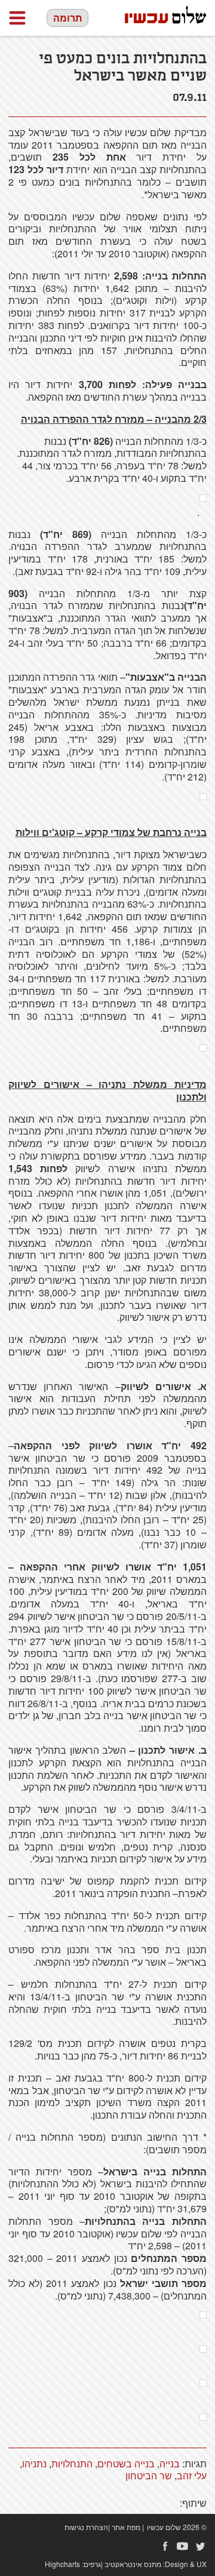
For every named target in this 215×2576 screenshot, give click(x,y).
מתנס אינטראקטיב (133, 2564)
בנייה (170, 2463)
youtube (183, 2546)
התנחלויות (72, 2463)
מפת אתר (126, 2527)
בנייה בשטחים (126, 2463)
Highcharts (62, 2564)
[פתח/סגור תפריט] (17, 18)
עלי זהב (192, 2475)
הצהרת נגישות (86, 2527)
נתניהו (34, 2463)
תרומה (67, 18)
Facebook (165, 2546)
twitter (201, 2546)
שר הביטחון (149, 2475)
